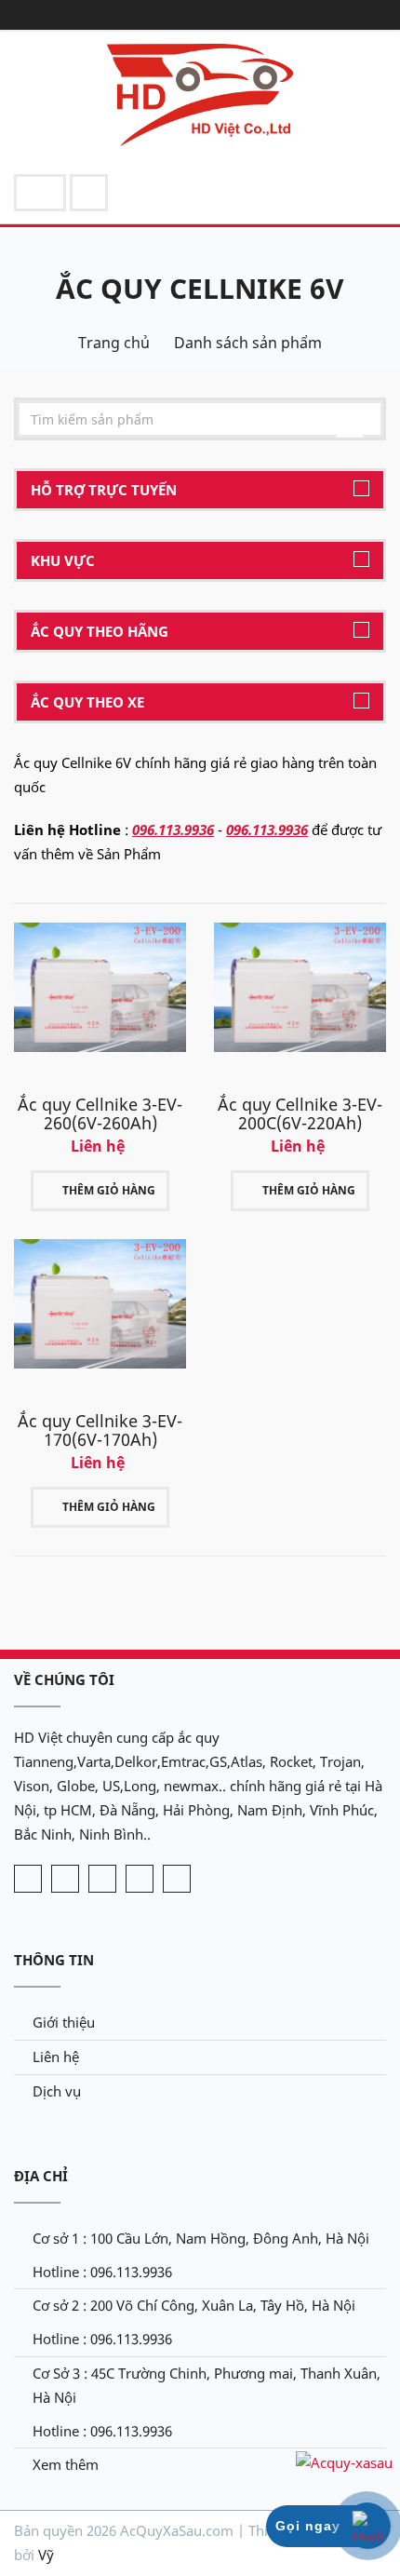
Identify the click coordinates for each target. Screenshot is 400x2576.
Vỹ (46, 2555)
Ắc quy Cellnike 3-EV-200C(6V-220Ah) (300, 1113)
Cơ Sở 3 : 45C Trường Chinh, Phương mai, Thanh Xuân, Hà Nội (207, 2385)
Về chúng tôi (64, 1679)
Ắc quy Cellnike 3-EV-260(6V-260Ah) (100, 1113)
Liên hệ (56, 2057)
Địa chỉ (41, 2176)
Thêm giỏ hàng (109, 1190)
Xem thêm (66, 2464)
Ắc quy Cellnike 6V (200, 288)
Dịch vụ (57, 2091)
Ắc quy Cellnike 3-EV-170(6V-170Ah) (100, 1430)
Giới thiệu (64, 2022)
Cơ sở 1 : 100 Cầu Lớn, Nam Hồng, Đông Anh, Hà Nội (201, 2238)
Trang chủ (114, 343)
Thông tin (54, 1960)
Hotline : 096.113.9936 (102, 2272)
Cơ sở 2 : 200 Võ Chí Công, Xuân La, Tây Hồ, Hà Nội (194, 2305)
